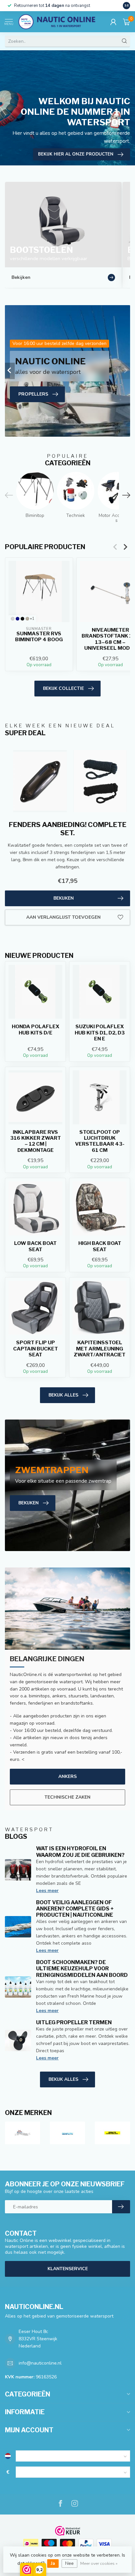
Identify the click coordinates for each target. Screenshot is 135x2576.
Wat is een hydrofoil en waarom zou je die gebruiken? (80, 1852)
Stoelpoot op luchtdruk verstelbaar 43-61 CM (100, 1141)
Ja (53, 2563)
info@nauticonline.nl (40, 2363)
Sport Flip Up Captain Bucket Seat (36, 1349)
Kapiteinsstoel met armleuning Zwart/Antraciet (100, 1349)
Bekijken (64, 898)
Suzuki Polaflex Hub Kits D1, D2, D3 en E (100, 1033)
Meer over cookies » (99, 2563)
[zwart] (22, 619)
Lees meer (47, 1891)
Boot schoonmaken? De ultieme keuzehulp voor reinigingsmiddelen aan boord (82, 1968)
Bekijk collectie (63, 688)
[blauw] (18, 619)
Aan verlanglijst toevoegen (63, 917)
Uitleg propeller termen (74, 2022)
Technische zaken (67, 1797)
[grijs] (13, 619)
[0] (126, 22)
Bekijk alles (63, 1395)
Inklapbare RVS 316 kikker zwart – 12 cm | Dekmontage (36, 1141)
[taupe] (27, 619)
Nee (69, 2563)
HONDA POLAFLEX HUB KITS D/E (36, 1030)
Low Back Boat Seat (35, 1246)
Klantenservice (68, 2269)
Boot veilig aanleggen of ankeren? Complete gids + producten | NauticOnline (75, 1909)
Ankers (67, 1776)
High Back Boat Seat (100, 1246)
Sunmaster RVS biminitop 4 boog (39, 637)
